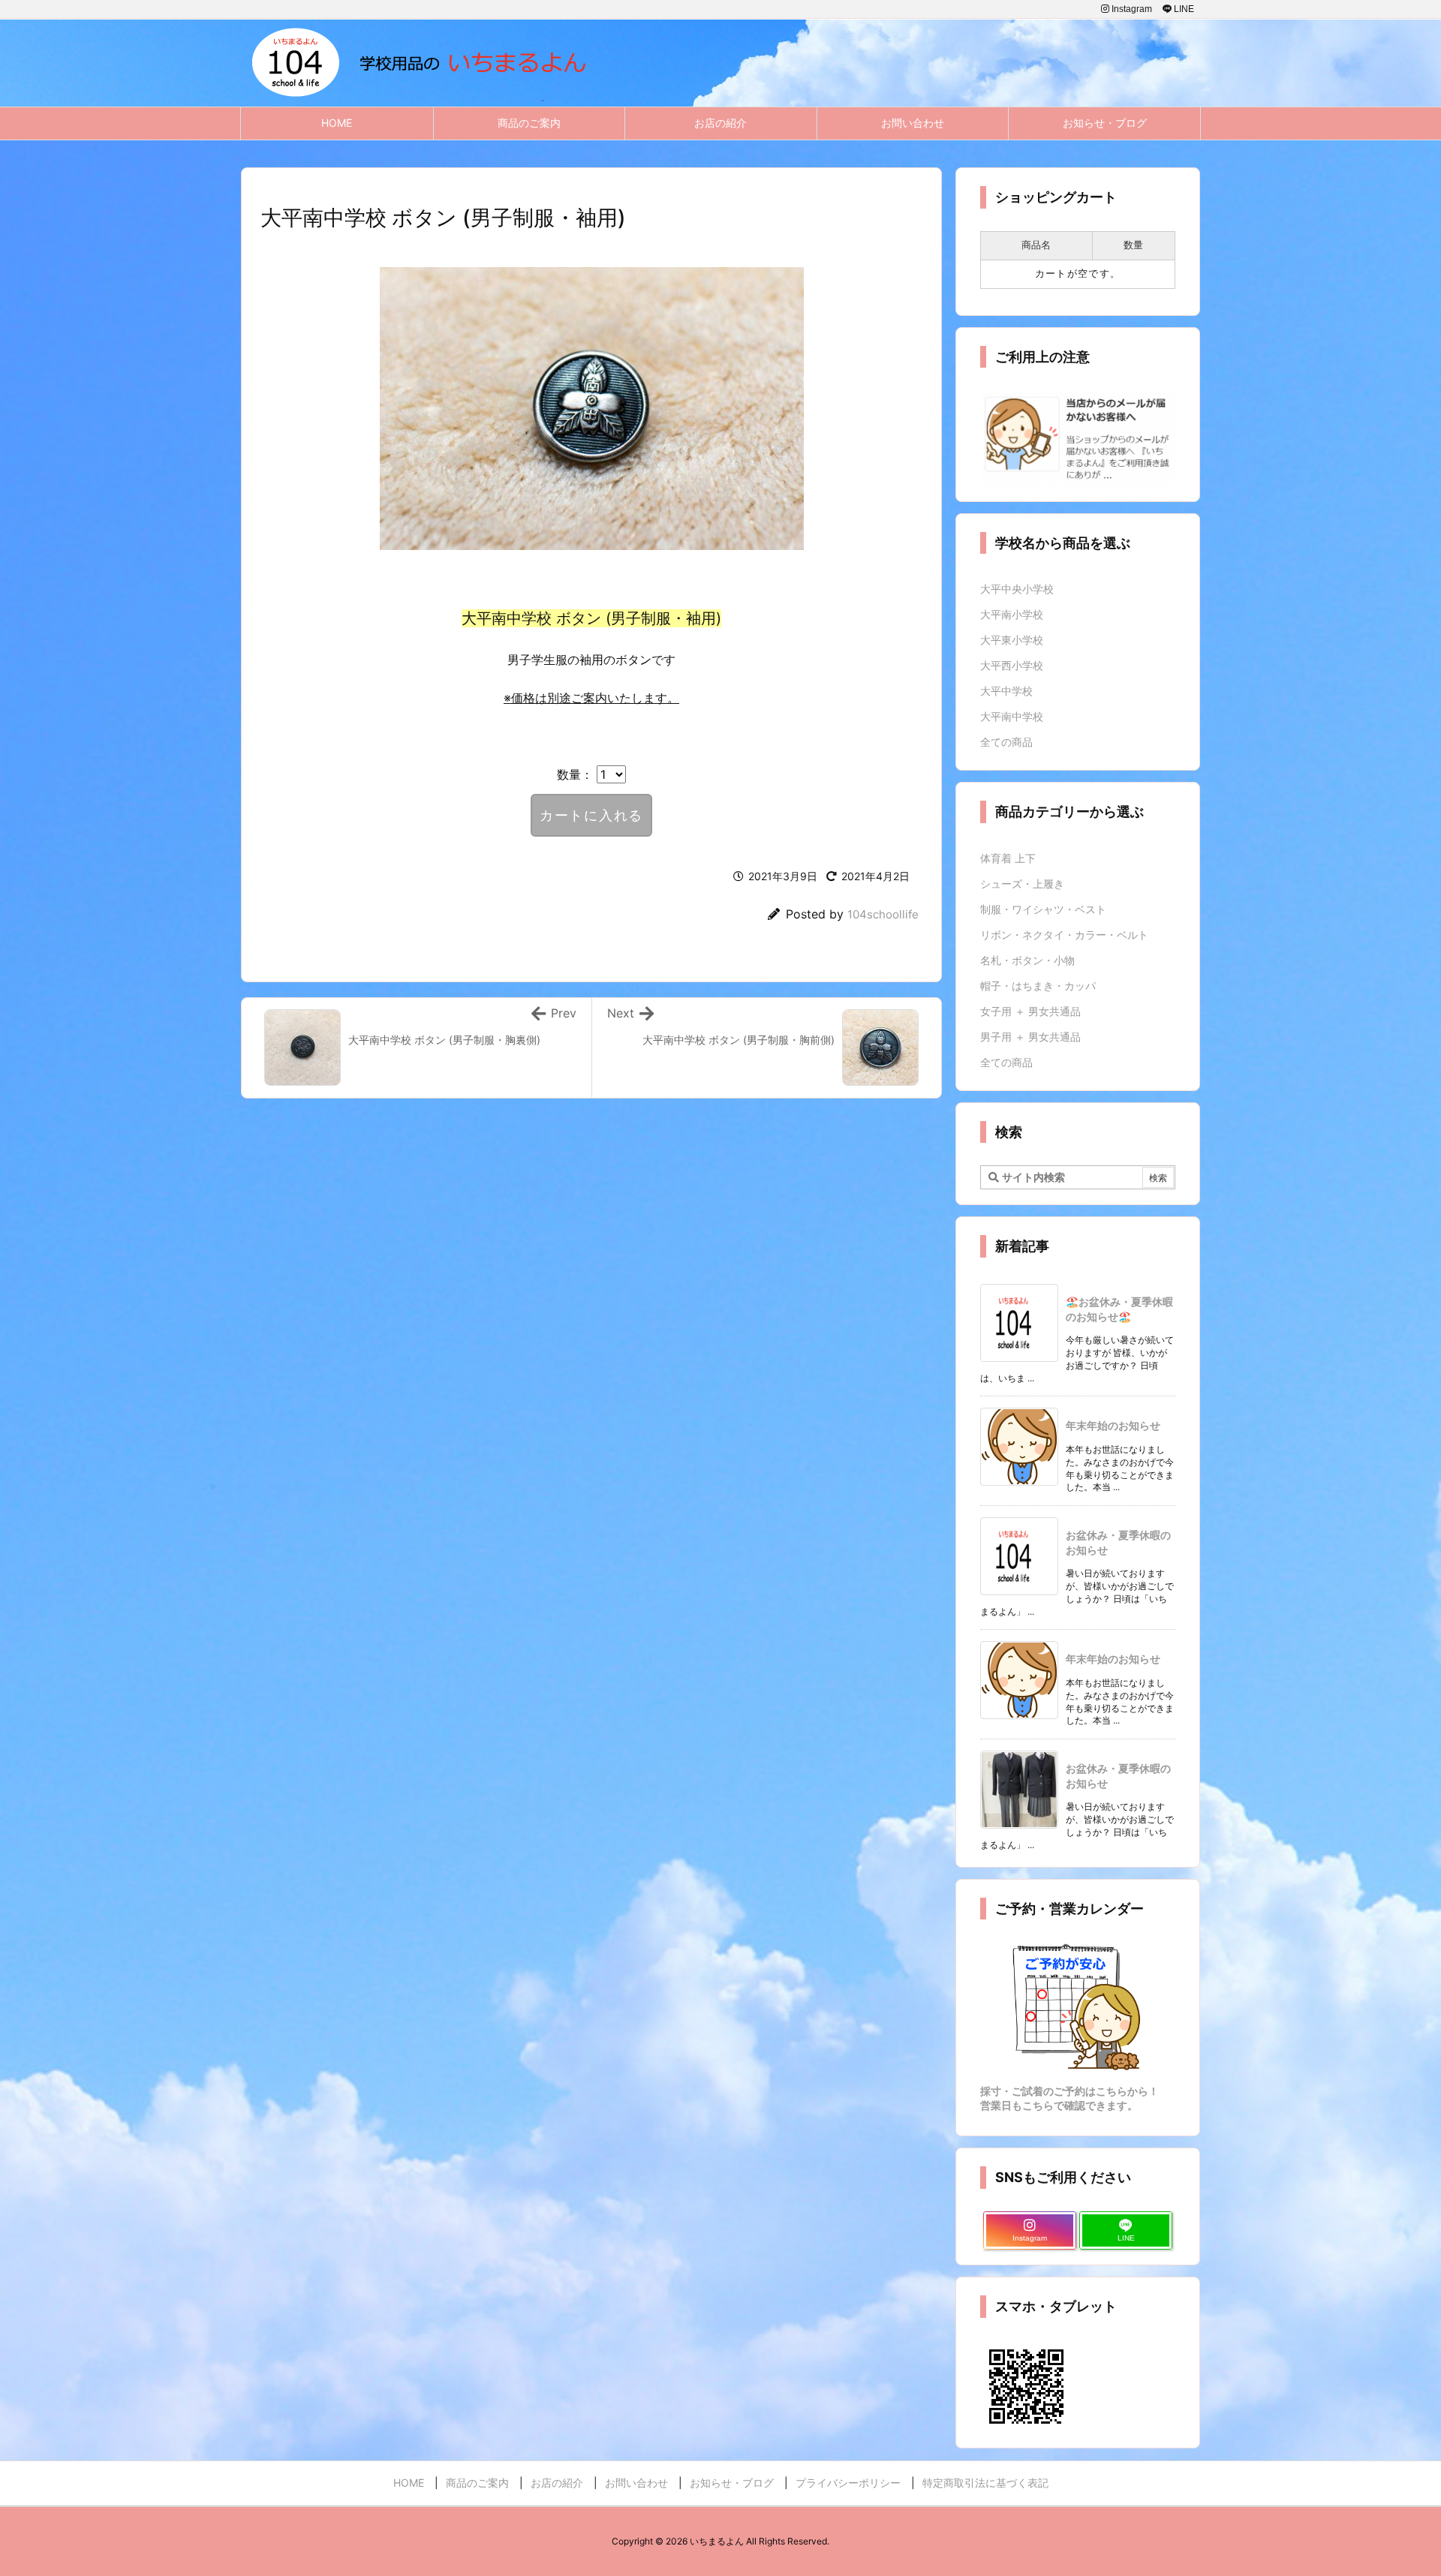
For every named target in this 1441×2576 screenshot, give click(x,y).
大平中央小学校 (1017, 589)
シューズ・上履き (1022, 884)
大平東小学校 (1012, 640)
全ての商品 (1006, 742)
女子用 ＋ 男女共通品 (1030, 1011)
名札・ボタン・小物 (1027, 960)
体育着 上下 (1008, 858)
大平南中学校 (1012, 716)
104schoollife (883, 914)
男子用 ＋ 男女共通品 (1030, 1037)
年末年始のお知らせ (1113, 1425)
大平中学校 (1006, 691)
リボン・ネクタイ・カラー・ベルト (1064, 935)
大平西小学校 (1012, 665)
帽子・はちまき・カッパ (1038, 986)
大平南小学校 (1012, 614)
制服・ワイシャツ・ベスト (1043, 909)
